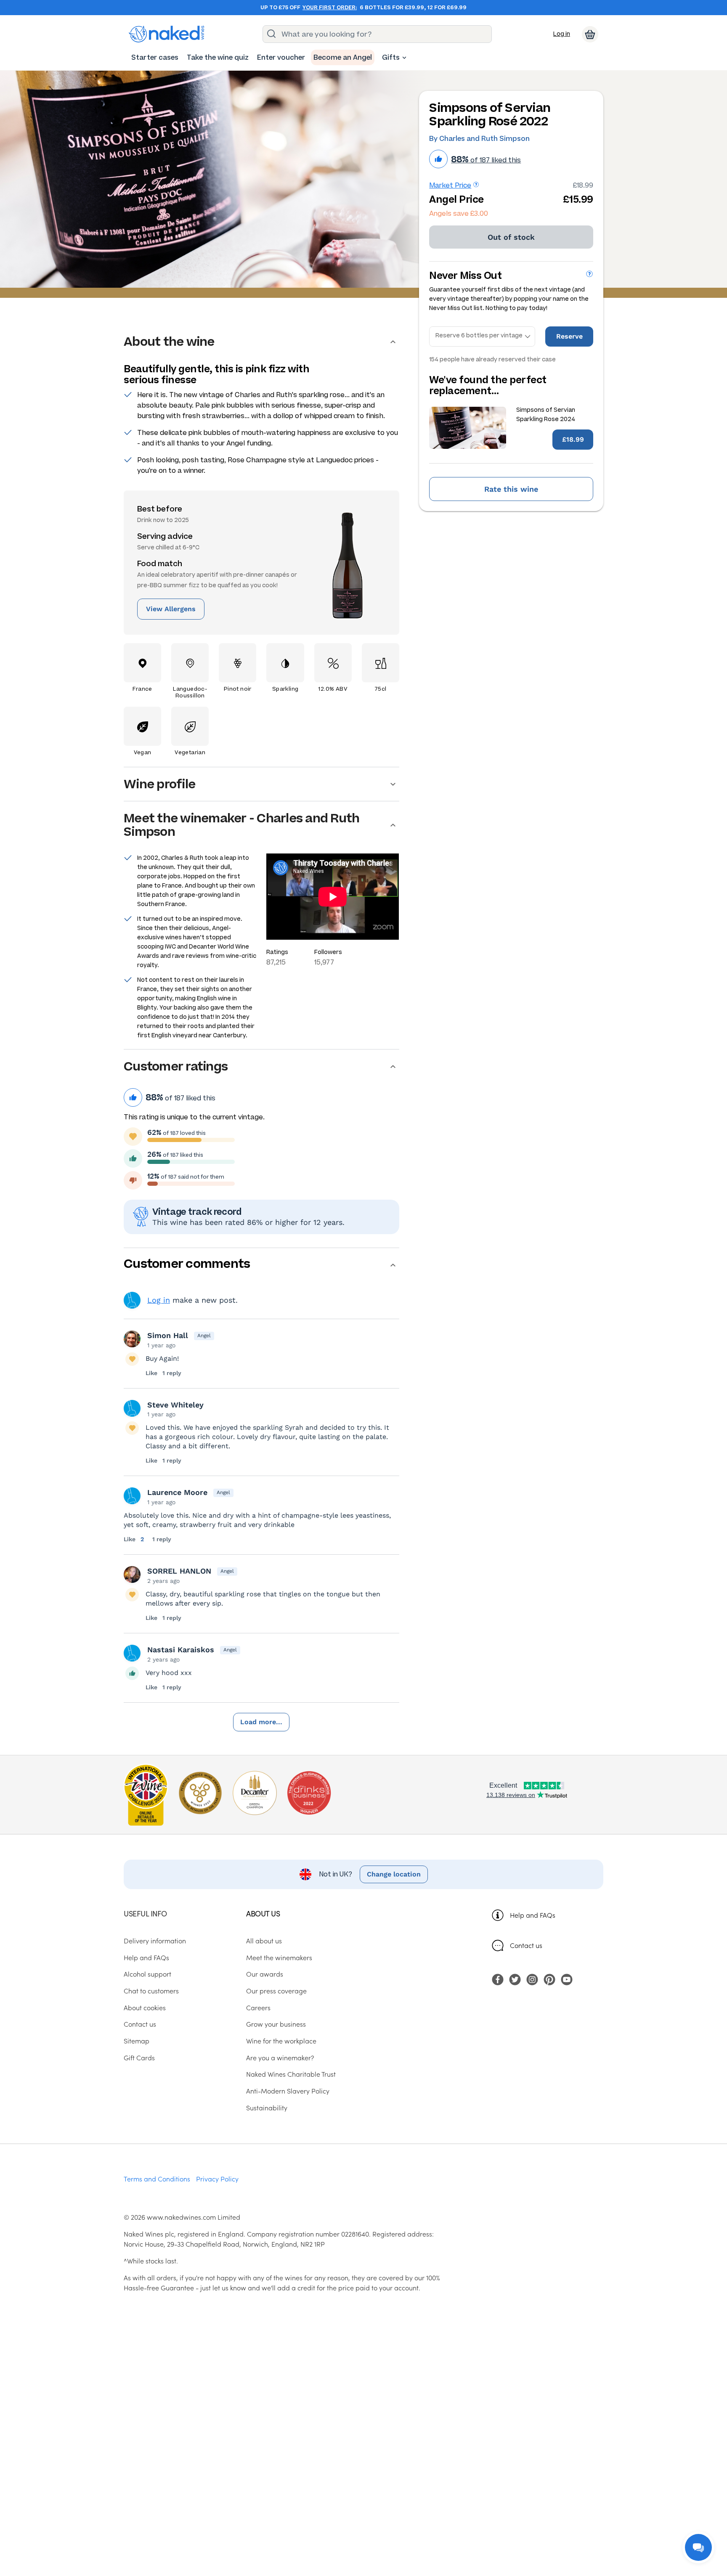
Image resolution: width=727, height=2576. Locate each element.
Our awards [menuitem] (265, 1974)
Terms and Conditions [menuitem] (157, 2178)
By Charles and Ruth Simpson (479, 139)
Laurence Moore (177, 1492)
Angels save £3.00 (459, 213)
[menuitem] (155, 57)
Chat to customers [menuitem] (151, 1990)
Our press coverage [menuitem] (276, 1990)
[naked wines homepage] (167, 34)
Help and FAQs (533, 1915)
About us (263, 1913)
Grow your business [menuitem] (276, 2024)
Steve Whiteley (175, 1405)
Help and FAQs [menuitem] (146, 1957)
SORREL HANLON (179, 1571)
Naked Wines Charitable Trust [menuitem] (291, 2074)
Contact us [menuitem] (140, 2024)
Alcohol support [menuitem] (147, 1974)
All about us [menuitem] (264, 1940)
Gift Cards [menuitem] (139, 2057)
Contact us (526, 1945)
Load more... (261, 1722)
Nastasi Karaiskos (181, 1650)
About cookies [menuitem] (145, 2007)
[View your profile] (132, 1339)
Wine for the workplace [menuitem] (281, 2041)
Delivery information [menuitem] (155, 1940)
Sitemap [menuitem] (137, 2041)
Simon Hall (168, 1335)
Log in (562, 34)
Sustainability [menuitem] (267, 2107)
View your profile (132, 1300)
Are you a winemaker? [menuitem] (280, 2057)
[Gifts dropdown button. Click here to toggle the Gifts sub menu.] (404, 58)
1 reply (172, 1373)
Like (151, 1373)
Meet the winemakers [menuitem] (279, 1957)
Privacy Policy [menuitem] (217, 2178)
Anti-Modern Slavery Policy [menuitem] (288, 2091)
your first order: (330, 8)
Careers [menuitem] (258, 2007)
